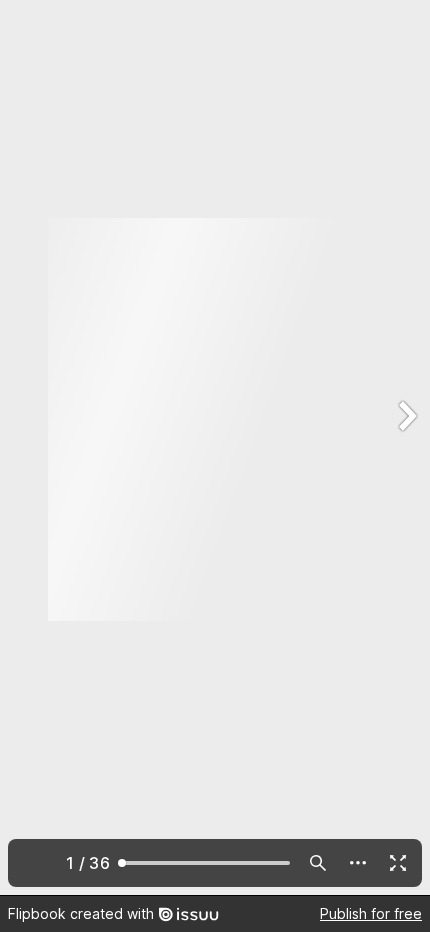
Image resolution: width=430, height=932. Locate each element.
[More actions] (358, 863)
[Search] (318, 863)
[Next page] (406, 447)
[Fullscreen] (398, 863)
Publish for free (371, 913)
